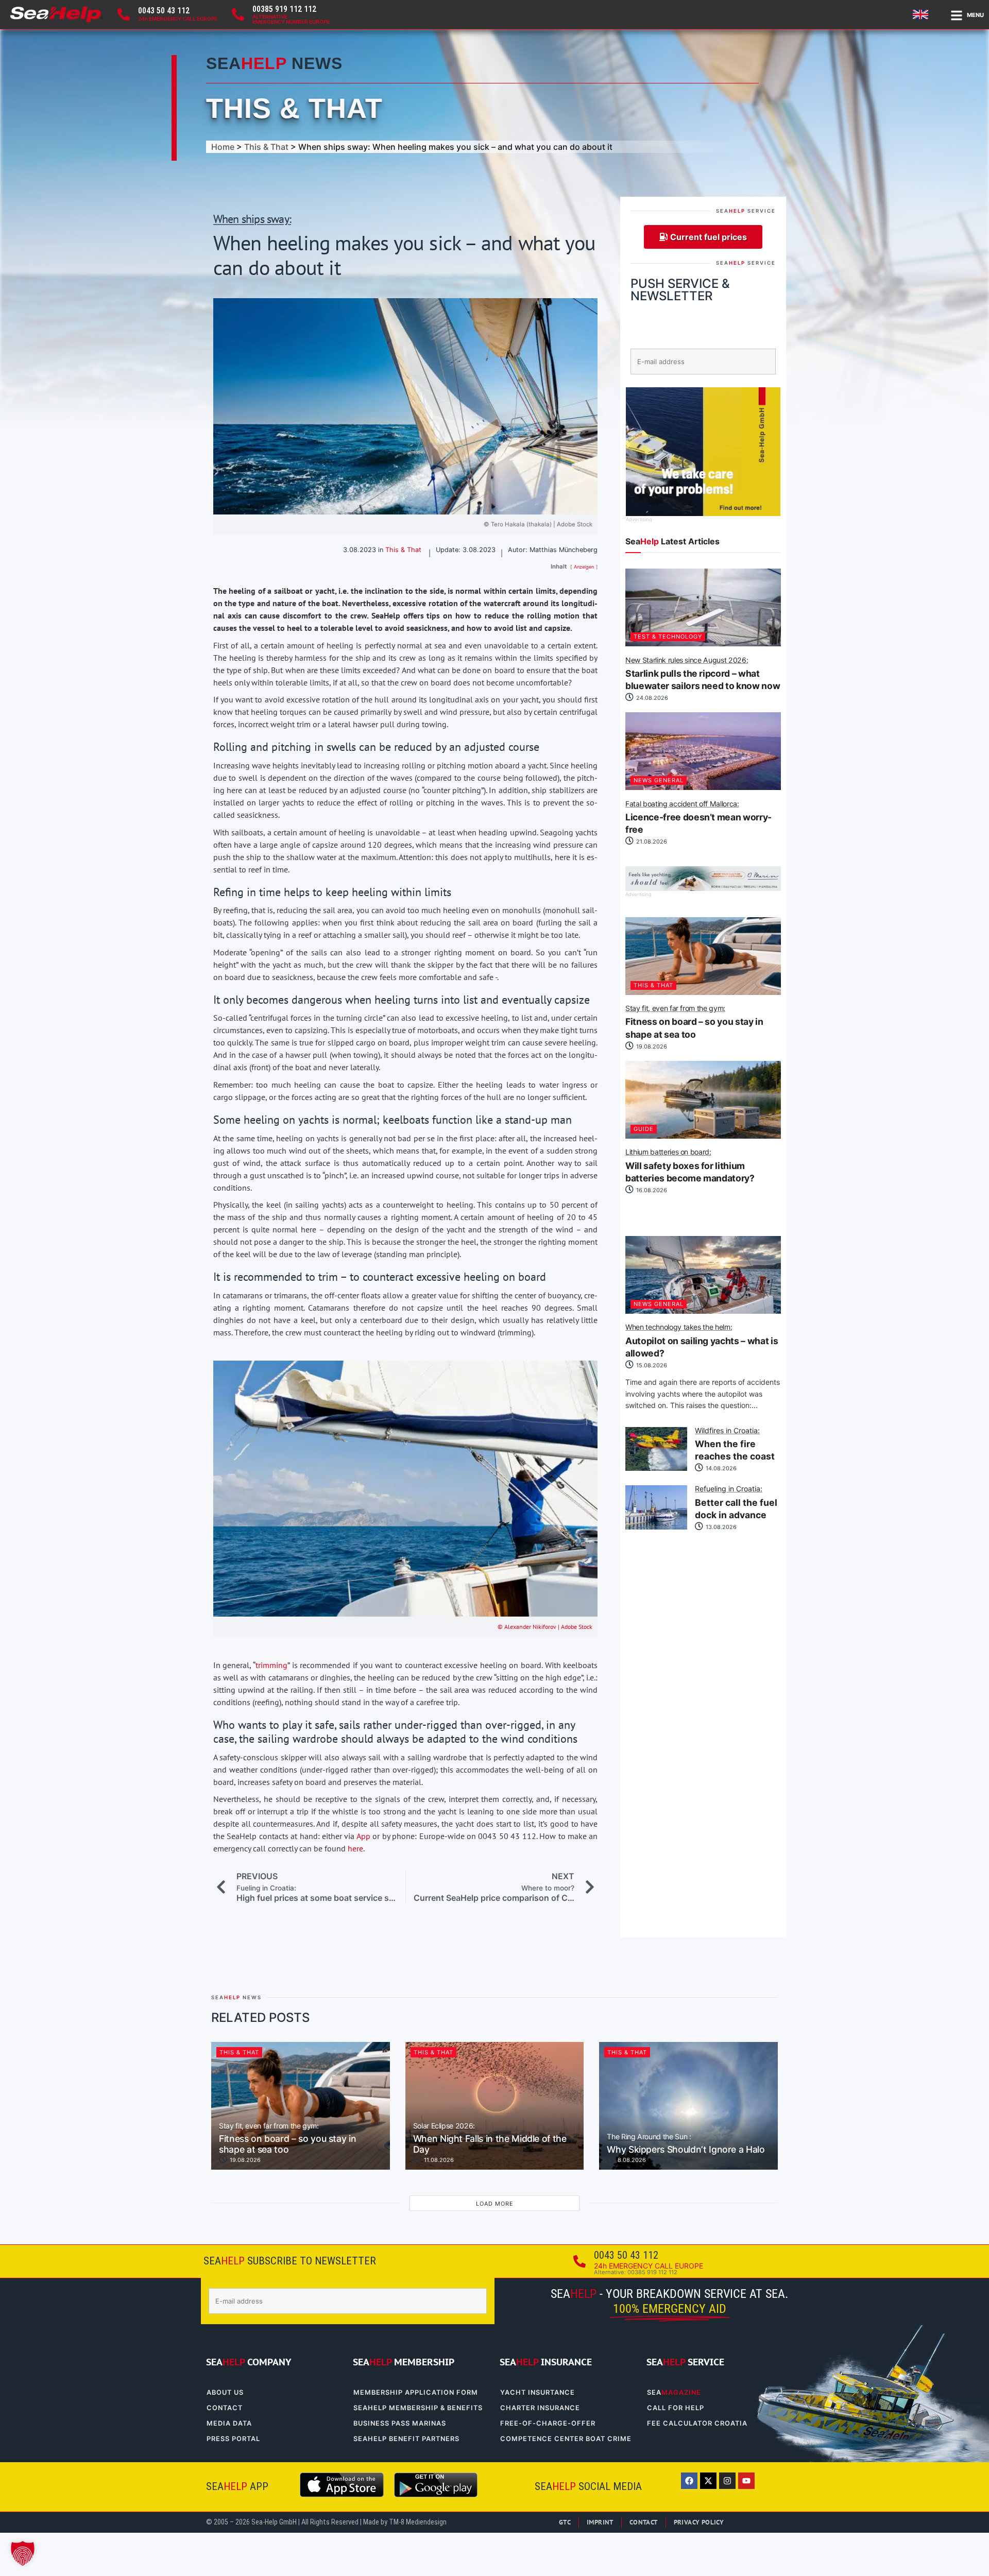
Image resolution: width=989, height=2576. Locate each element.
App (363, 1836)
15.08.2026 (651, 1365)
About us (225, 2392)
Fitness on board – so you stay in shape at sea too (694, 1022)
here (355, 1848)
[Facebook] (689, 2481)
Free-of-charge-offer (548, 2423)
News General (659, 780)
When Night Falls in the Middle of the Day (490, 2139)
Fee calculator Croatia (697, 2423)
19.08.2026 (651, 1046)
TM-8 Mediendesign (418, 2522)
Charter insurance (540, 2408)
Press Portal (233, 2439)
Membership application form (416, 2392)
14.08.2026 (720, 1468)
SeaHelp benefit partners (406, 2439)
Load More (495, 2204)
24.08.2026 (651, 698)
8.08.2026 (631, 2160)
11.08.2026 (438, 2160)
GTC (565, 2522)
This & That (294, 108)
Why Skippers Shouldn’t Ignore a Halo (686, 2144)
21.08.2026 (651, 842)
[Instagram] (727, 2481)
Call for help (676, 2408)
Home (223, 147)
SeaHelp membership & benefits (418, 2408)
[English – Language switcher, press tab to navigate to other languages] (922, 14)
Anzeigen (584, 567)
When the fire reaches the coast (735, 1445)
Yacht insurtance (538, 2392)
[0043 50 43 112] (124, 14)
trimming (271, 1665)
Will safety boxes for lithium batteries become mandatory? (690, 1166)
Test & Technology (668, 637)
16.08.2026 (651, 1190)
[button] (23, 2553)
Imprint (600, 2522)
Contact (225, 2408)
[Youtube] (746, 2481)
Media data (229, 2423)
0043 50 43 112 (164, 11)
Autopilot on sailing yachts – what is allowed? (702, 1341)
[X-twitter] (708, 2481)
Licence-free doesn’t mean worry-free (698, 818)
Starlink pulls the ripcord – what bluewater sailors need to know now (703, 674)
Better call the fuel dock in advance (736, 1503)
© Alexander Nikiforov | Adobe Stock (545, 1627)
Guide (644, 1129)
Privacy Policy (699, 2522)
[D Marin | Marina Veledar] (703, 888)
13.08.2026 (720, 1527)
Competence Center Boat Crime (566, 2439)
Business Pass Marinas (400, 2423)
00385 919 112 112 (284, 9)
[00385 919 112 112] (238, 14)
